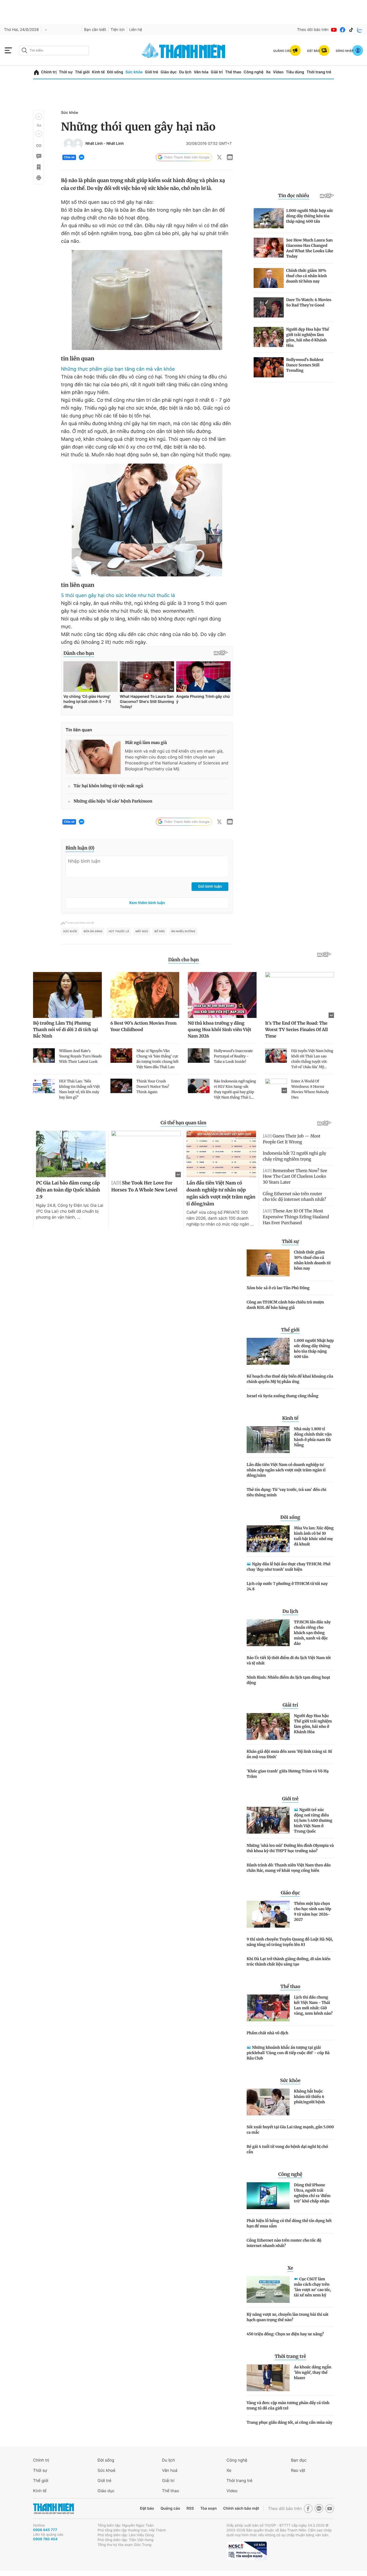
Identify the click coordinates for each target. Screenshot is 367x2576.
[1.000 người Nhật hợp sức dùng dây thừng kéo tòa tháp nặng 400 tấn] (268, 1351)
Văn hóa (201, 72)
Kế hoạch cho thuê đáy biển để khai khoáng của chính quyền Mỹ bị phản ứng (290, 1379)
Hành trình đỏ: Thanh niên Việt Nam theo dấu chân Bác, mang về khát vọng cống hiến (289, 1868)
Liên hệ (136, 30)
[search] (54, 50)
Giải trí (217, 72)
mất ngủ (142, 931)
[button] (39, 117)
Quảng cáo (170, 2508)
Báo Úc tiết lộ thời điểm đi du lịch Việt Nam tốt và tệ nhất (289, 1660)
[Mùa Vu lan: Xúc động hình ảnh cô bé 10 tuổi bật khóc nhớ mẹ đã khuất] (268, 1539)
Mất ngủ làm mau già (146, 743)
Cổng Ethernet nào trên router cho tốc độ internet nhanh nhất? (284, 2243)
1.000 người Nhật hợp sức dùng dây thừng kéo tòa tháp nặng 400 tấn (314, 1349)
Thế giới (82, 72)
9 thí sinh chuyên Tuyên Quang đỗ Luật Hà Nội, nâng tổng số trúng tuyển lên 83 (290, 1942)
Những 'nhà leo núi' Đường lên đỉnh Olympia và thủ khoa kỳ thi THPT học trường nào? (290, 1848)
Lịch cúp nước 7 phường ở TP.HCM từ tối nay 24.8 (287, 1586)
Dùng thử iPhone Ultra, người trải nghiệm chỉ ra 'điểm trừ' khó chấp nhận (312, 2193)
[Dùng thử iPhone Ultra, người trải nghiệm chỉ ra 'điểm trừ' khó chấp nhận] (268, 2196)
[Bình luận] (38, 156)
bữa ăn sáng (93, 931)
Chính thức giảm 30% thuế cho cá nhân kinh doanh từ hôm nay (312, 1260)
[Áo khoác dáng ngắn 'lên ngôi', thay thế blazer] (268, 2378)
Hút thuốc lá (119, 931)
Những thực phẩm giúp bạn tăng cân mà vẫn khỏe (118, 369)
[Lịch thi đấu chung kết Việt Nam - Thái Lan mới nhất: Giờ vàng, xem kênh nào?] (268, 2008)
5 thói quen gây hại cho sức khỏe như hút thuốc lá (118, 596)
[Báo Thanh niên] (53, 2508)
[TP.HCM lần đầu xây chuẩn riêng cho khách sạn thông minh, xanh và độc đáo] (268, 1633)
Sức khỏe (134, 72)
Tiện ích (118, 30)
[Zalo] (360, 30)
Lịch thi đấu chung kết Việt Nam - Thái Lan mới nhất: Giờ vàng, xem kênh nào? (313, 2005)
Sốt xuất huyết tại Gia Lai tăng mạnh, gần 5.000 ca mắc (290, 2130)
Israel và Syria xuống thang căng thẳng (283, 1396)
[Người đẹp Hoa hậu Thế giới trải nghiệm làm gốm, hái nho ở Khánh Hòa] (268, 1726)
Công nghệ (254, 72)
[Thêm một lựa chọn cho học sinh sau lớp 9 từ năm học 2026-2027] (268, 1914)
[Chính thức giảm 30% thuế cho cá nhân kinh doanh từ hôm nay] (268, 1263)
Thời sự (66, 72)
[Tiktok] (351, 30)
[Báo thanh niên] (183, 50)
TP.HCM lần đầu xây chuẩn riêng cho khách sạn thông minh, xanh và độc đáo (312, 1633)
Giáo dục (168, 72)
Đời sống (115, 72)
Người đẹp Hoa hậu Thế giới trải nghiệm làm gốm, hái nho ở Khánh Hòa (313, 1724)
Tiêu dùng (295, 72)
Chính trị (49, 72)
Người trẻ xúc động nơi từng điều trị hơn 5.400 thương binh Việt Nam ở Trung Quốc (313, 1820)
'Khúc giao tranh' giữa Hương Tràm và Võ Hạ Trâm (288, 1774)
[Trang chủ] (36, 72)
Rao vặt (298, 2470)
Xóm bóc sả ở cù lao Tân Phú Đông (278, 1288)
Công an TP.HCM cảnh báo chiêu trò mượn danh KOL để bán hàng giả (285, 1305)
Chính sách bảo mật (241, 2508)
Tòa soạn (209, 2508)
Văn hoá (170, 2470)
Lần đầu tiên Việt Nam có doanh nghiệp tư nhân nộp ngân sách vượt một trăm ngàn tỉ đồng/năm (286, 1470)
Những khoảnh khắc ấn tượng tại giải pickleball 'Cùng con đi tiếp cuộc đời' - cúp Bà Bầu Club (288, 2053)
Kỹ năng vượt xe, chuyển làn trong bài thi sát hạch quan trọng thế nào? (288, 2317)
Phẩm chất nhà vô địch (267, 2033)
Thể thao (233, 72)
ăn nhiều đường (183, 931)
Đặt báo (147, 2508)
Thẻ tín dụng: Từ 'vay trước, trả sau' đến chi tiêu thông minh (287, 1492)
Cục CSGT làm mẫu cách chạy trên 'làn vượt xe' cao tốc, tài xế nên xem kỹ (313, 2287)
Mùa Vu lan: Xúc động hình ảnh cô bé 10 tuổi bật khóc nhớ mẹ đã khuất (314, 1536)
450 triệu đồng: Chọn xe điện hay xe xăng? (285, 2334)
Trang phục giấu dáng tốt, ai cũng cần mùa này (289, 2422)
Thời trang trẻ (319, 72)
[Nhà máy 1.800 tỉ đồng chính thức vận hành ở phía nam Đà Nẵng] (268, 1440)
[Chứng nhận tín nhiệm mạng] (247, 2551)
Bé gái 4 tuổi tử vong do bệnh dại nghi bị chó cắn (287, 2149)
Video (278, 72)
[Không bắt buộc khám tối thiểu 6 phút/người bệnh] (268, 2102)
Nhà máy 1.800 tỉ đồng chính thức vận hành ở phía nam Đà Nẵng (313, 1437)
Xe (268, 72)
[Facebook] (343, 30)
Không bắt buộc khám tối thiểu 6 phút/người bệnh (309, 2097)
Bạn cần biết (95, 30)
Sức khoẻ (106, 2470)
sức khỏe (70, 931)
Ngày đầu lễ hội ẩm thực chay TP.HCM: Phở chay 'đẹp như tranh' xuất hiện (289, 1567)
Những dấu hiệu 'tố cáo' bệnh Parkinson (113, 801)
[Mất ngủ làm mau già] (93, 757)
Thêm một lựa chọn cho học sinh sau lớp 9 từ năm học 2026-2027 (313, 1912)
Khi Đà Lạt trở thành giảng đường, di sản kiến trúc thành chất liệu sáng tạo (289, 1961)
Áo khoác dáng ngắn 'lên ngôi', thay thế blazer (313, 2372)
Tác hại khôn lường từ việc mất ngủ (108, 786)
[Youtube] (334, 30)
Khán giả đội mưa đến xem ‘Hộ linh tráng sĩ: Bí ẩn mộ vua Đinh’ (289, 1754)
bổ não (160, 931)
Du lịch (185, 72)
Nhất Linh (95, 144)
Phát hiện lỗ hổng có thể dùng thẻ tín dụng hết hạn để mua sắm (289, 2223)
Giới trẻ (151, 72)
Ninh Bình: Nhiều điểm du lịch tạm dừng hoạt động (288, 1680)
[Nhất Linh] (69, 144)
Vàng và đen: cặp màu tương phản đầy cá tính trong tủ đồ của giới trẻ (288, 2405)
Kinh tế (98, 72)
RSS (190, 2508)
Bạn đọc (299, 2460)
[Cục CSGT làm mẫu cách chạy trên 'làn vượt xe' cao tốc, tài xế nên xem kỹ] (268, 2289)
